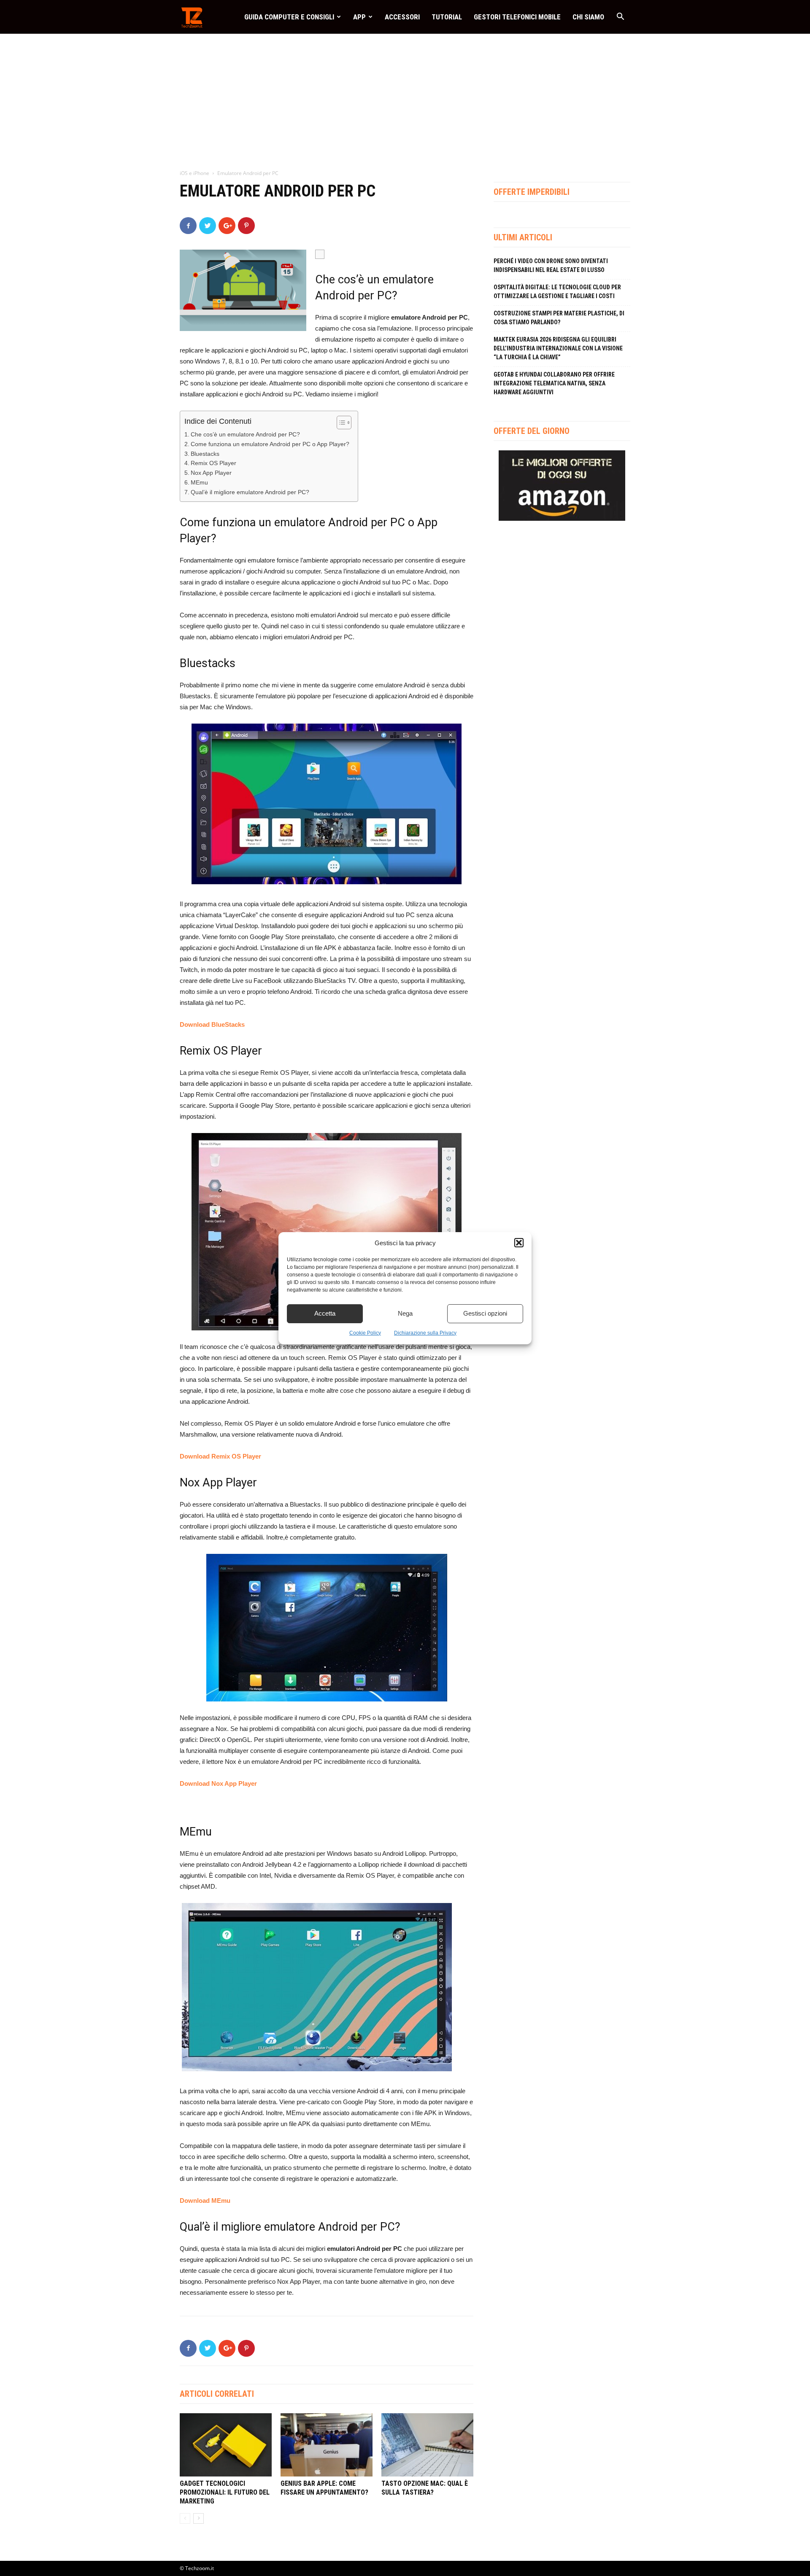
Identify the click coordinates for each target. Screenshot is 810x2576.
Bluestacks (205, 454)
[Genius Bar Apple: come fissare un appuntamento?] (327, 2445)
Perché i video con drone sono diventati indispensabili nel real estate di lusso (551, 265)
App (359, 17)
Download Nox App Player (218, 1783)
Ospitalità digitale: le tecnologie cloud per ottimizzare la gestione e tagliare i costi (557, 292)
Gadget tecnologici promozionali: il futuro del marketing (225, 2492)
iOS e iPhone (194, 173)
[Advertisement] (405, 97)
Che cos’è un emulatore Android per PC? (245, 435)
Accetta (325, 1313)
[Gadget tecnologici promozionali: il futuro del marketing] (226, 2445)
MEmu (199, 483)
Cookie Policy (365, 1333)
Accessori (402, 17)
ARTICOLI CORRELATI (217, 2394)
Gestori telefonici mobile (517, 17)
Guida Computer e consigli (289, 17)
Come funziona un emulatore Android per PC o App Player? (270, 444)
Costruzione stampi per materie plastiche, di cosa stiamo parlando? (559, 318)
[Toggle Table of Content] (340, 423)
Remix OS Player (213, 463)
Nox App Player (211, 473)
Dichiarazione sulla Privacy (425, 1333)
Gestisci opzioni (485, 1313)
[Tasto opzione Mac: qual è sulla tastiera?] (427, 2445)
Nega (405, 1313)
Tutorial (447, 17)
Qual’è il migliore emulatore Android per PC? (250, 492)
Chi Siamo (588, 17)
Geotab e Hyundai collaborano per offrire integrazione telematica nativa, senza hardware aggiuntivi (554, 383)
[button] (519, 1243)
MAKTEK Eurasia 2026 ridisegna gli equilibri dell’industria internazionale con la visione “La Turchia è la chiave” (558, 348)
